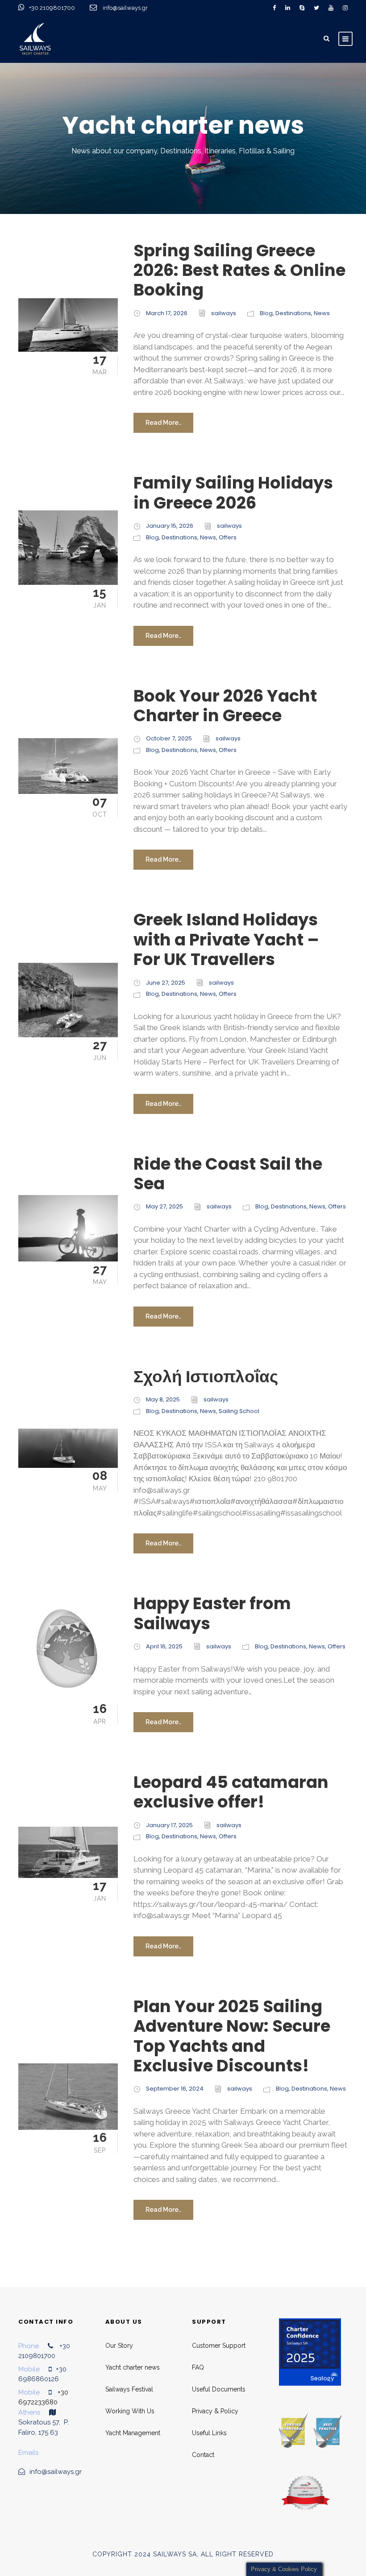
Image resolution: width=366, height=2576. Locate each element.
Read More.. (163, 423)
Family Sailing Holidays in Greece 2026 (233, 493)
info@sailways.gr (131, 8)
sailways (224, 313)
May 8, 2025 (163, 1399)
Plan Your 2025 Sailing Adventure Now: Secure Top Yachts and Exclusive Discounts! (232, 2036)
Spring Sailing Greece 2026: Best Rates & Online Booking (239, 270)
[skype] (302, 8)
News (322, 313)
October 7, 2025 (169, 738)
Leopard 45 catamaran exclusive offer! (231, 1792)
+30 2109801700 (53, 8)
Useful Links (209, 2433)
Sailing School (239, 1411)
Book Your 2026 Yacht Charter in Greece (225, 706)
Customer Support (219, 2346)
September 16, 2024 (175, 2089)
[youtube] (331, 8)
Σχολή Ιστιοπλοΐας (206, 1376)
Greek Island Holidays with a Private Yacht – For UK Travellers (226, 939)
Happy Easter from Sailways (212, 1613)
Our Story (119, 2346)
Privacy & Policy (215, 2411)
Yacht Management (133, 2433)
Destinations (293, 313)
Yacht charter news (133, 2367)
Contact (203, 2455)
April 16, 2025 (164, 1646)
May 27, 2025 (164, 1206)
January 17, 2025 (169, 1825)
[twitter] (316, 8)
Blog (266, 313)
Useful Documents (219, 2389)
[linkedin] (288, 8)
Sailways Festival (129, 2389)
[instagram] (345, 8)
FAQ (198, 2367)
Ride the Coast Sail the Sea (228, 1174)
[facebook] (274, 8)
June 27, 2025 (166, 983)
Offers (228, 537)
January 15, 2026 (170, 526)
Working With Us (130, 2411)
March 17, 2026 (167, 313)
